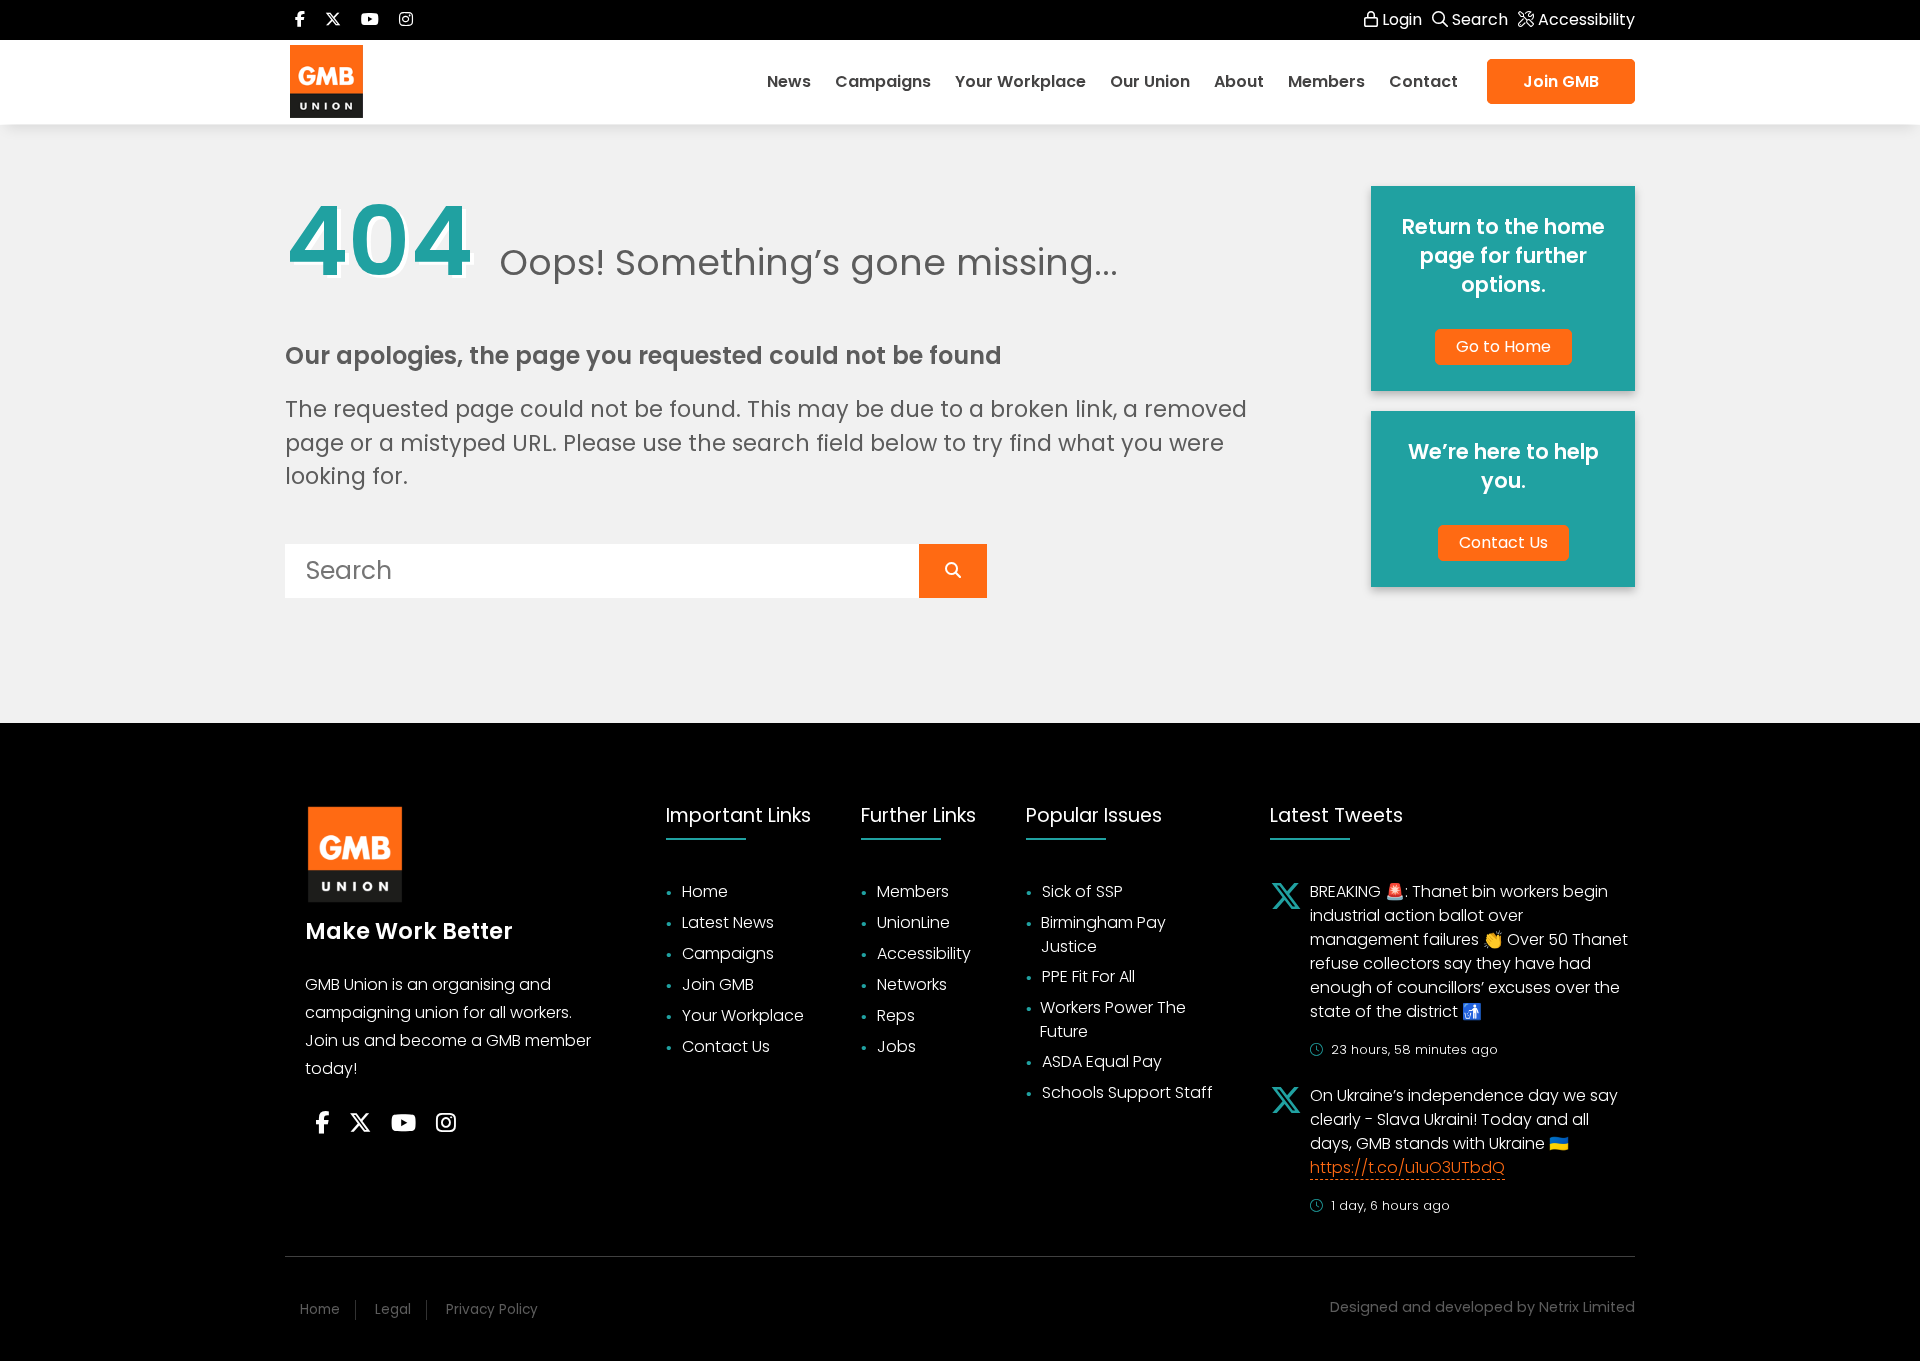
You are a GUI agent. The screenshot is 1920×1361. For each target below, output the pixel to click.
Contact (1423, 81)
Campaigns (883, 81)
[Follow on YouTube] (403, 1124)
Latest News (728, 922)
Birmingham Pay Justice (1103, 934)
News (789, 81)
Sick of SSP (1082, 891)
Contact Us (1503, 542)
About (1239, 81)
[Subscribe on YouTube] (370, 20)
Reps (896, 1015)
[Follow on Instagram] (406, 20)
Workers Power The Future (1113, 1019)
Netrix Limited (1587, 1307)
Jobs (896, 1046)
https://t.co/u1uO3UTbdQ (1407, 1167)
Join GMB (1561, 81)
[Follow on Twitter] (333, 20)
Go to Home (1503, 346)
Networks (912, 984)
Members (913, 891)
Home (705, 891)
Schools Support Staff (1127, 1092)
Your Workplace (1020, 81)
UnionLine (913, 922)
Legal (393, 1309)
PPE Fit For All (1088, 976)
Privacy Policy (492, 1309)
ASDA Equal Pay (1102, 1061)
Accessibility (924, 953)
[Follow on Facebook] (300, 20)
